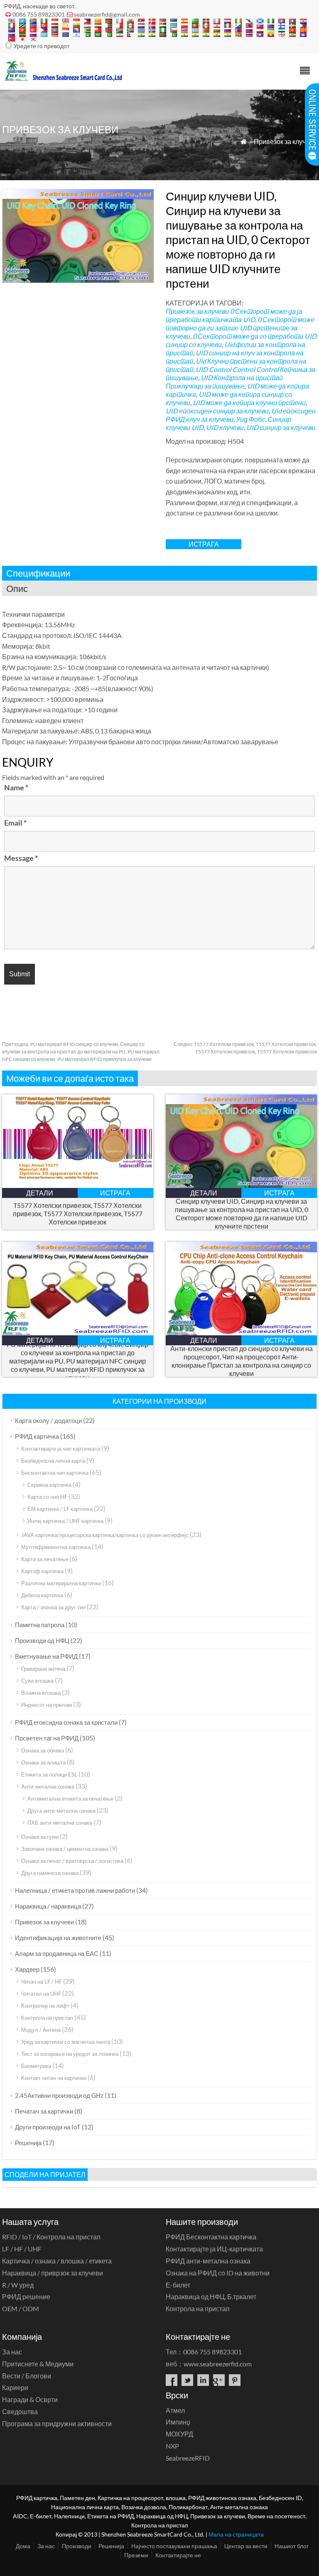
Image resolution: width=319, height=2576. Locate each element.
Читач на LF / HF (42, 1982)
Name (16, 787)
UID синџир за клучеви (281, 427)
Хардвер (27, 1969)
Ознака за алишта (43, 1762)
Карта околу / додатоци (48, 1420)
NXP (172, 2446)
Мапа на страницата (236, 2534)
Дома (23, 2546)
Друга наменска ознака (50, 1873)
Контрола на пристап (47, 2018)
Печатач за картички (44, 2111)
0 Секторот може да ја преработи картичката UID (234, 315)
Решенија (28, 2143)
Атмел (175, 2410)
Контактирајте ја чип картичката (61, 1449)
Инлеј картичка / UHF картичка (65, 1521)
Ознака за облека (43, 1750)
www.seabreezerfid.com (218, 2364)
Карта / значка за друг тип (53, 1607)
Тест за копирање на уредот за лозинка (70, 2054)
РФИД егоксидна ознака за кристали (66, 1722)
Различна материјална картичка (61, 1583)
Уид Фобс (250, 419)
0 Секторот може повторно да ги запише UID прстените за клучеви (240, 328)
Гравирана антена (43, 1669)
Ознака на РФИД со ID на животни (218, 2273)
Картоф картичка (42, 1571)
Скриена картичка (49, 1485)
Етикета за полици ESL (49, 1774)
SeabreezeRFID (188, 2458)
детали (40, 1193)
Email (15, 823)
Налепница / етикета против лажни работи (75, 1890)
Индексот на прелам (47, 1705)
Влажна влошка (41, 1693)
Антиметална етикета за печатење (70, 1799)
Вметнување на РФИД (46, 1656)
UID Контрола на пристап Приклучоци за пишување (224, 382)
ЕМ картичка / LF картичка (60, 1509)
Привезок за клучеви (285, 141)
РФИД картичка (37, 1436)
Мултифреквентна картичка (56, 1547)
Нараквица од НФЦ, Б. (211, 2296)
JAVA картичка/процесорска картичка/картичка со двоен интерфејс (105, 1535)
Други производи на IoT (48, 2127)
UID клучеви (225, 427)
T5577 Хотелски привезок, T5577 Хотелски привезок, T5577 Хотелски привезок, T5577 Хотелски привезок (78, 1213)
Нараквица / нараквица (48, 1906)
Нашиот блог (292, 2546)
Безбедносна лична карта (53, 1461)
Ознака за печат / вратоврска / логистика (72, 1861)
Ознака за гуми (40, 1837)
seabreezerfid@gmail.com (107, 14)
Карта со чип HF (47, 1497)
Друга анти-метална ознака (61, 1811)
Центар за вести (246, 2546)
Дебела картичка (42, 1595)
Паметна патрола (40, 1625)
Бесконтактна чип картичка (55, 1473)
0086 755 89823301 (39, 14)
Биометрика (36, 2066)
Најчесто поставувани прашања (174, 2546)
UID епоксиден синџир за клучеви (217, 411)
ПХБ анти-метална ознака (60, 1823)
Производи (77, 2546)
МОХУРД (179, 2434)
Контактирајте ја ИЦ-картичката (214, 2249)
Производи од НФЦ (42, 1640)
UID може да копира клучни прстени (249, 402)
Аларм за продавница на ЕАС (57, 1953)
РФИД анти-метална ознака (208, 2261)
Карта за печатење (45, 1559)
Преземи (136, 2555)
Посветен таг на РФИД (47, 1738)
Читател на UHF (41, 1994)
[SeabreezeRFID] (63, 79)
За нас (12, 2352)
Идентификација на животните (58, 1938)
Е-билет (178, 2285)
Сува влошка (37, 1681)
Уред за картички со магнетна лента (66, 2042)
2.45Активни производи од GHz (59, 2095)
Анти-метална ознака (48, 1787)
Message (21, 858)
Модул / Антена (41, 2030)
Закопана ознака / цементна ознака (65, 1849)
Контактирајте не (178, 2555)
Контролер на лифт (45, 2006)
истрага (204, 544)
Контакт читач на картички (54, 2078)
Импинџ (178, 2422)
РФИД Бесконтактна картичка (211, 2237)
